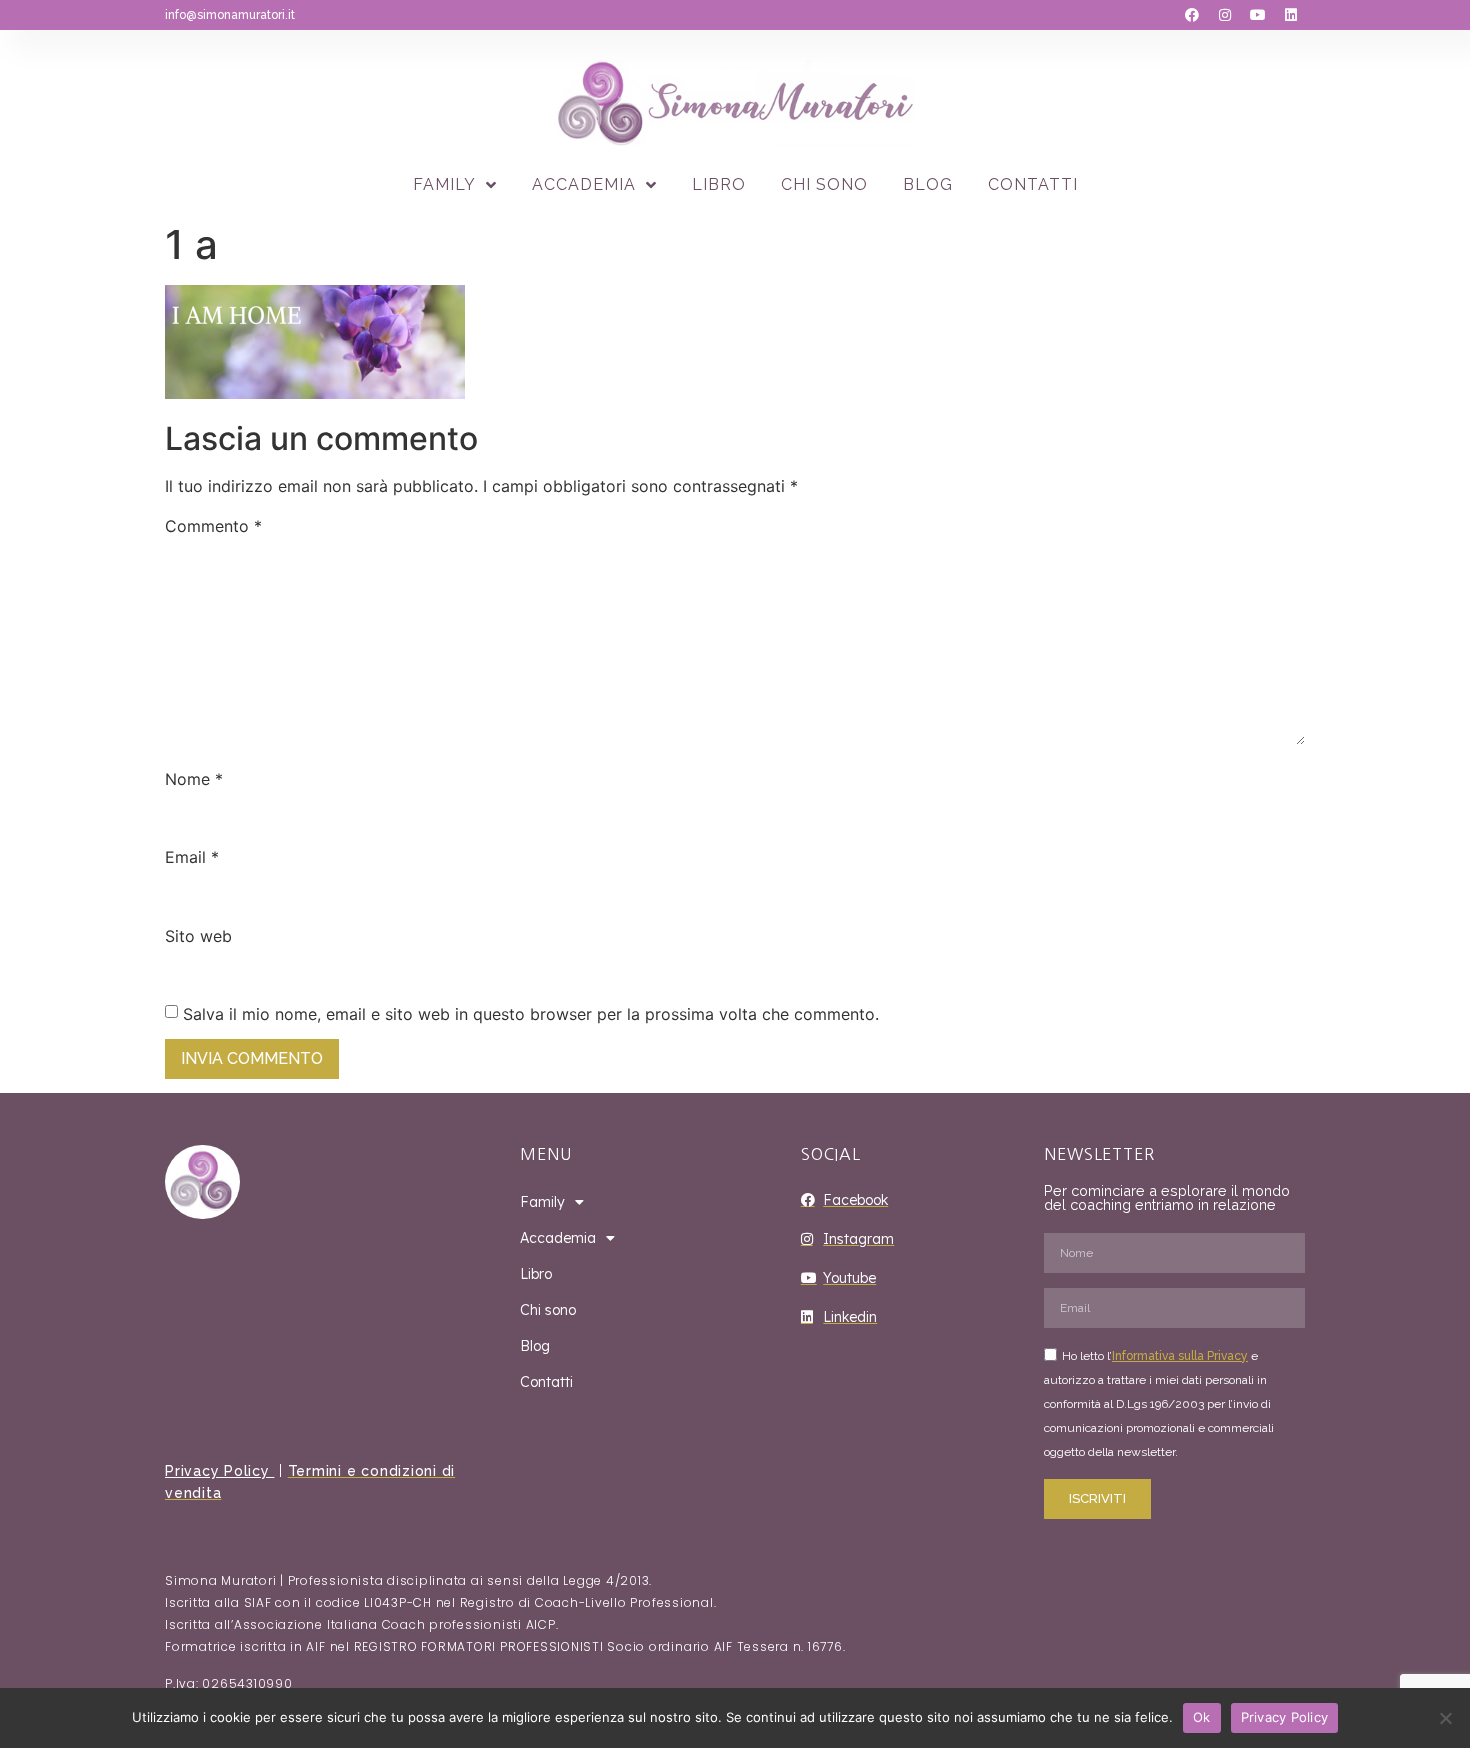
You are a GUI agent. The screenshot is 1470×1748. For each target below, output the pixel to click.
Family (444, 184)
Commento (213, 526)
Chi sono (824, 184)
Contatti (1033, 184)
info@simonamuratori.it (230, 15)
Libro (719, 184)
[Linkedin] (1291, 15)
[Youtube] (1258, 15)
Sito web (198, 936)
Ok (1202, 1717)
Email (192, 857)
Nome (194, 779)
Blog (928, 184)
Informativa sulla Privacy (1180, 1356)
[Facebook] (1192, 15)
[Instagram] (1225, 15)
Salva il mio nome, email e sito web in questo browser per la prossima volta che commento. (531, 1014)
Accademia (584, 184)
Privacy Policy (219, 1471)
